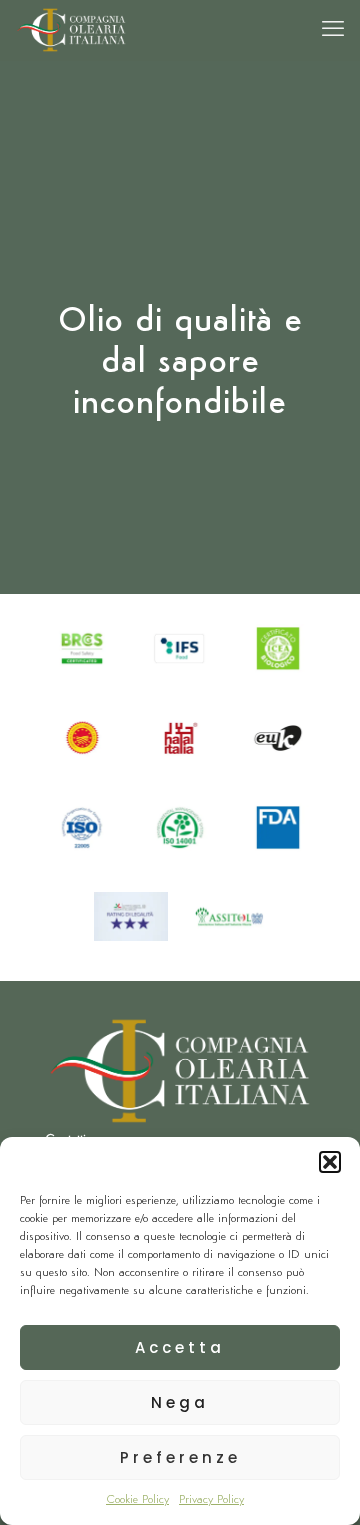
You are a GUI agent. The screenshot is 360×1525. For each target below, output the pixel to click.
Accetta (180, 1347)
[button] (330, 1162)
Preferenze (180, 1457)
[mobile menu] (333, 30)
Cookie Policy (137, 1500)
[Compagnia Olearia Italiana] (71, 30)
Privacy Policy (211, 1500)
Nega (180, 1402)
